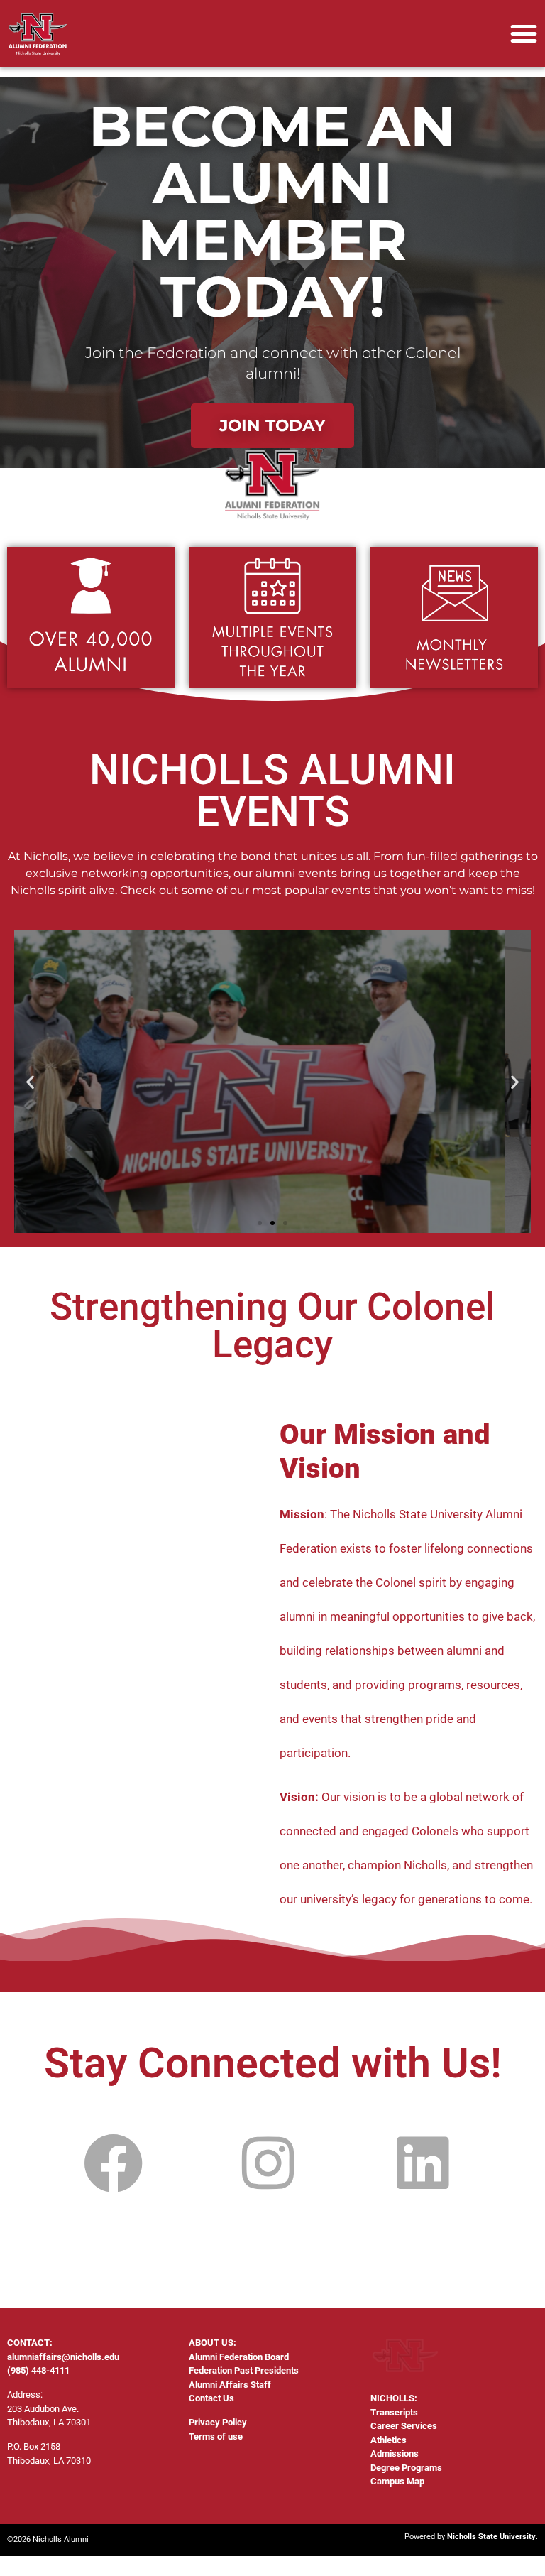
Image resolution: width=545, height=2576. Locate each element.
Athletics (389, 2440)
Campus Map (397, 2481)
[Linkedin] (423, 2164)
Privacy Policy (218, 2422)
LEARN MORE (272, 1151)
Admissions (395, 2453)
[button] (524, 33)
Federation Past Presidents (244, 2370)
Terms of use (216, 2436)
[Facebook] (114, 2164)
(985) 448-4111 (38, 2370)
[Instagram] (269, 2164)
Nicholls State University (491, 2537)
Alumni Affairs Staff (230, 2385)
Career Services (404, 2426)
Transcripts (394, 2412)
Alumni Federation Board (239, 2357)
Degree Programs (406, 2468)
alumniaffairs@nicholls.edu (63, 2357)
